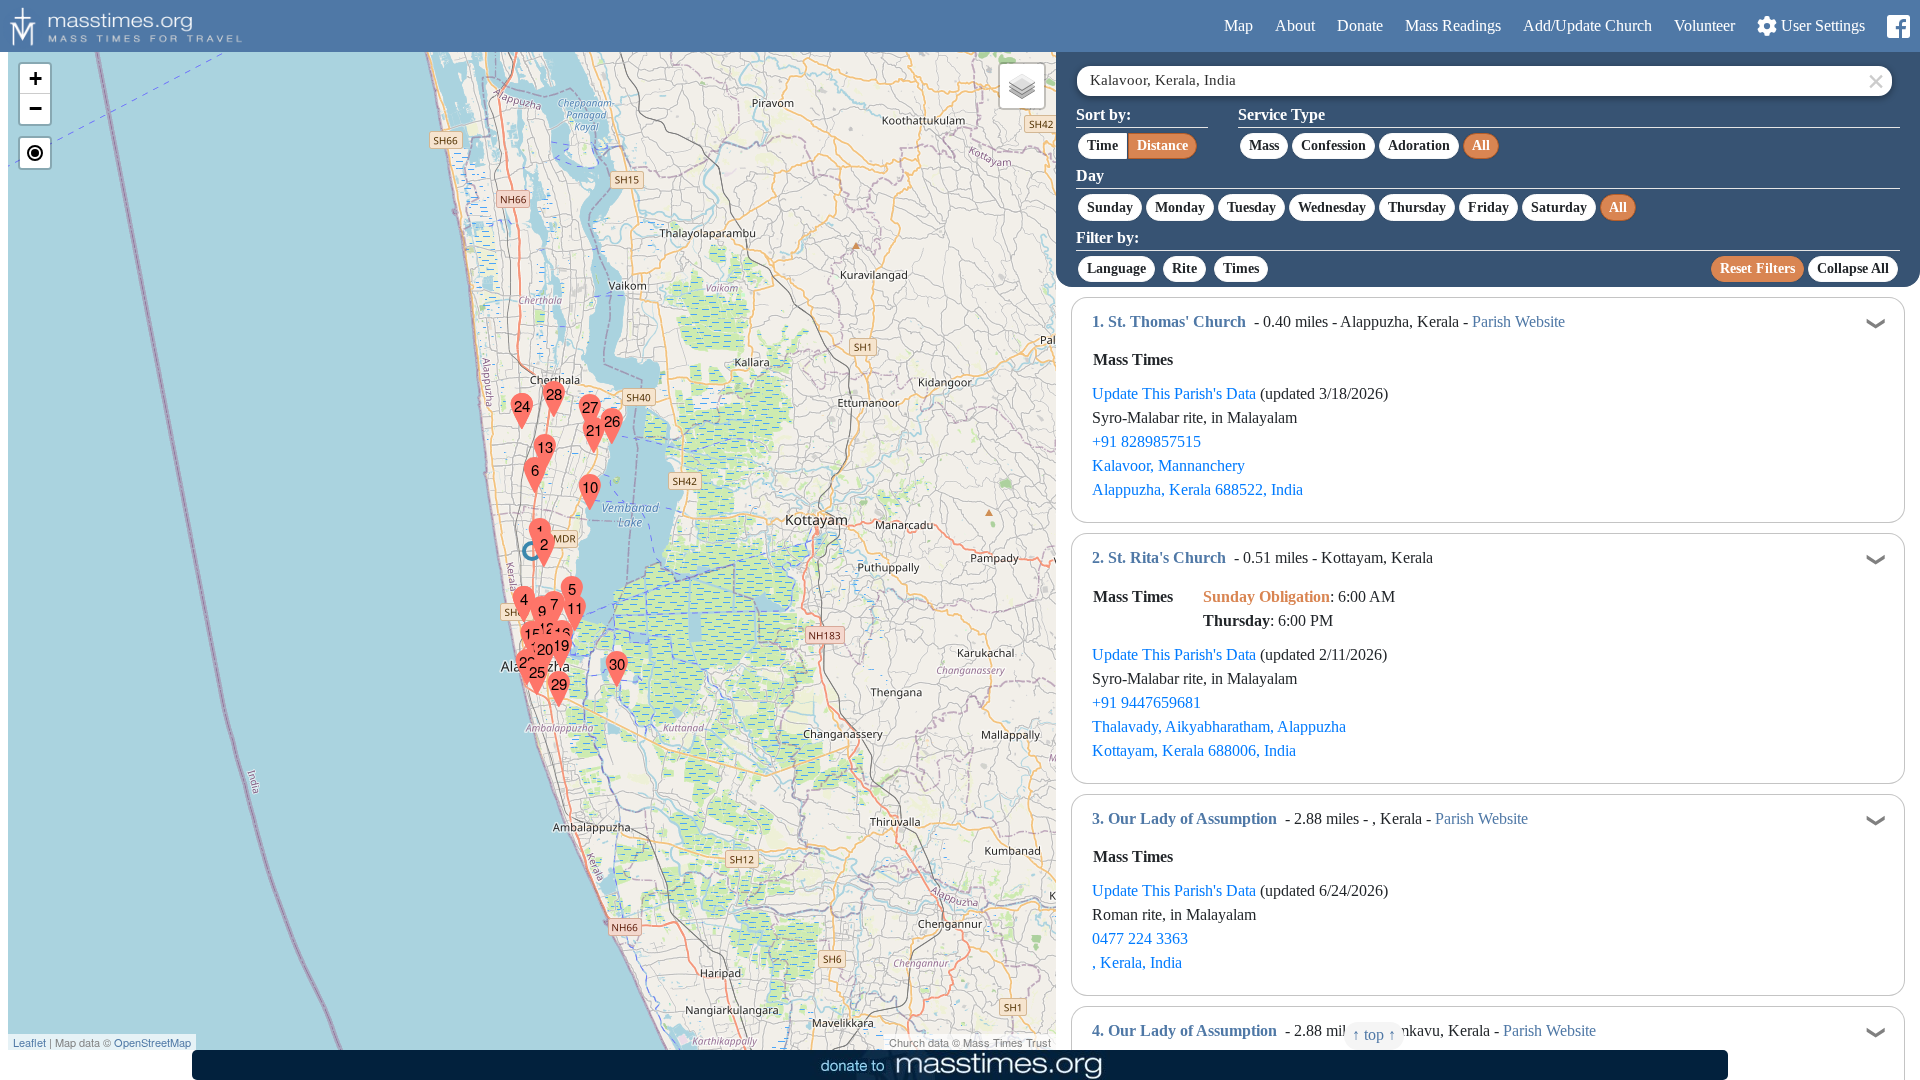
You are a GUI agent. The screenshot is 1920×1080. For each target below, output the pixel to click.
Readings (1453, 25)
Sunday (1110, 207)
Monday (1180, 207)
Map (1238, 25)
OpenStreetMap (152, 1042)
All (1481, 145)
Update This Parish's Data (1174, 393)
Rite (1184, 268)
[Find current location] (35, 153)
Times (1241, 268)
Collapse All (1853, 268)
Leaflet (29, 1042)
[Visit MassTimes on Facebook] (1897, 26)
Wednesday (1332, 207)
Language (1116, 268)
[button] (532, 523)
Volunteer (1704, 25)
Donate (1360, 25)
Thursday (1417, 207)
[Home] (123, 24)
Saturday (1559, 207)
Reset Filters (1757, 268)
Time (1102, 145)
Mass (1264, 145)
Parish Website (1518, 321)
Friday (1488, 207)
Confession (1333, 145)
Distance (1162, 145)
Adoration (1419, 145)
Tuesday (1251, 207)
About (1295, 25)
